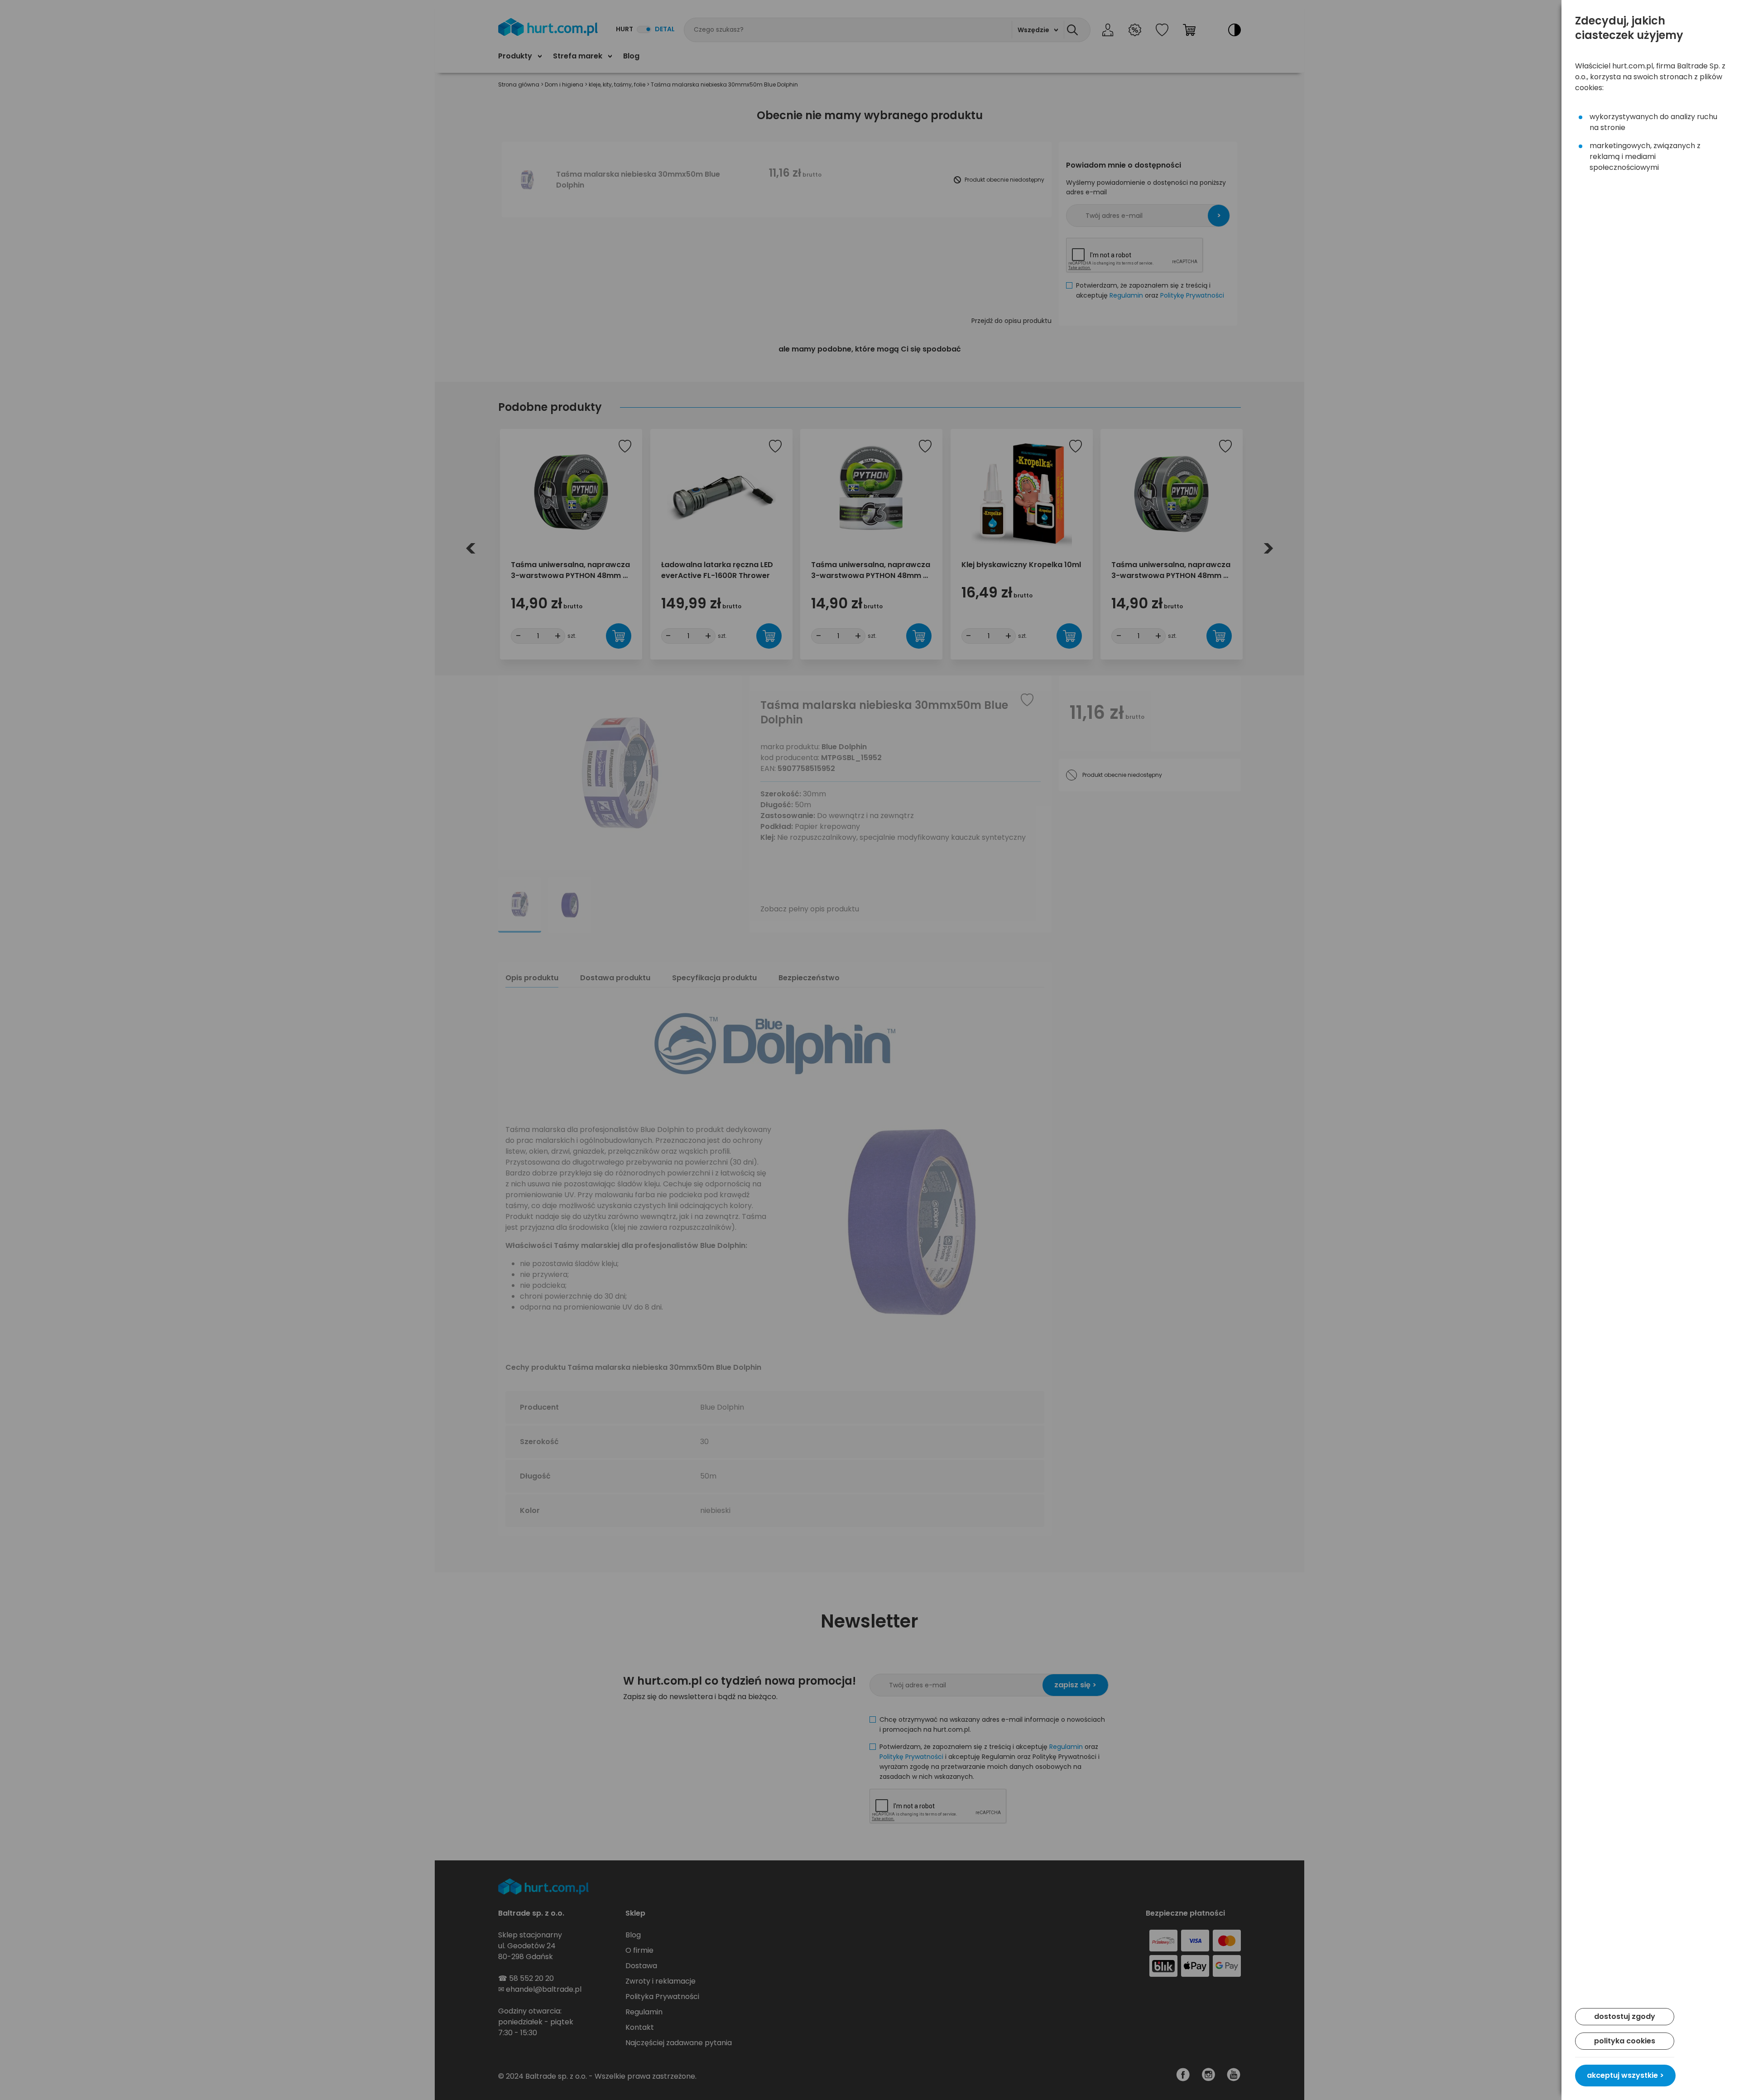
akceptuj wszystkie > (1625, 2075)
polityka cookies (1625, 2041)
